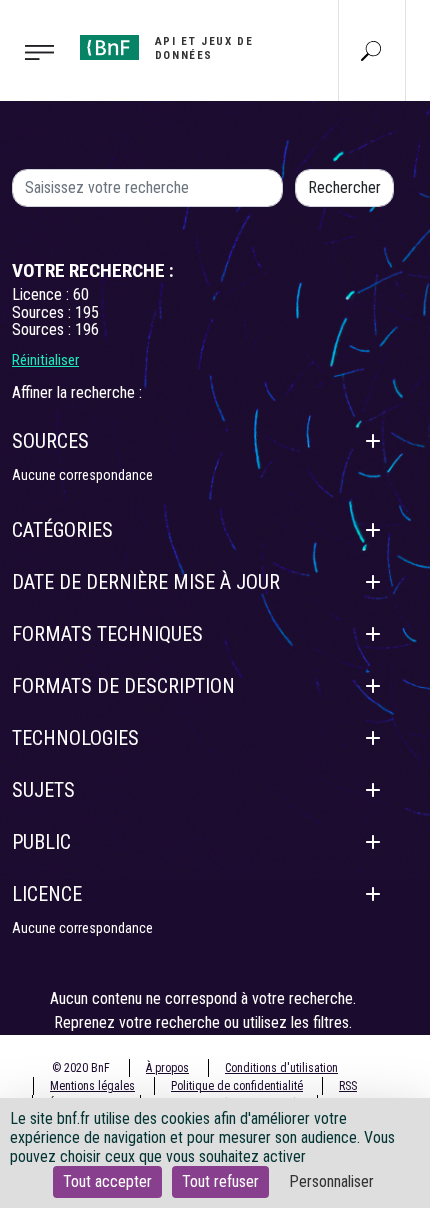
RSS (348, 1086)
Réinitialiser (45, 360)
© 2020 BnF (81, 1068)
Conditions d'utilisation (281, 1068)
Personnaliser (331, 1181)
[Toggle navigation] (34, 51)
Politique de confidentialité (237, 1086)
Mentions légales (92, 1086)
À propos (167, 1068)
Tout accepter (107, 1181)
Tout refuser (220, 1181)
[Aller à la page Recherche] (371, 50)
